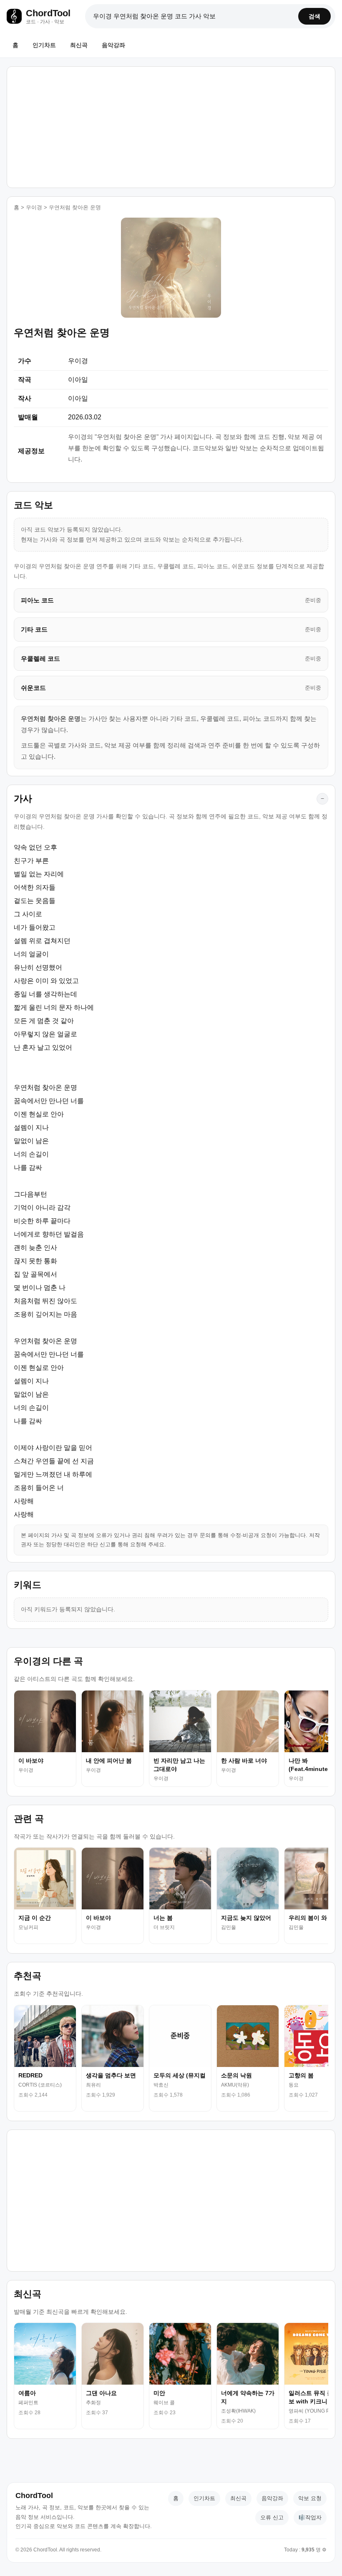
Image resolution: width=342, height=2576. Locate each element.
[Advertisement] (171, 125)
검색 (314, 16)
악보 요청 (310, 2498)
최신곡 (79, 45)
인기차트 (44, 45)
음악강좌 (113, 45)
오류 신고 (272, 2517)
